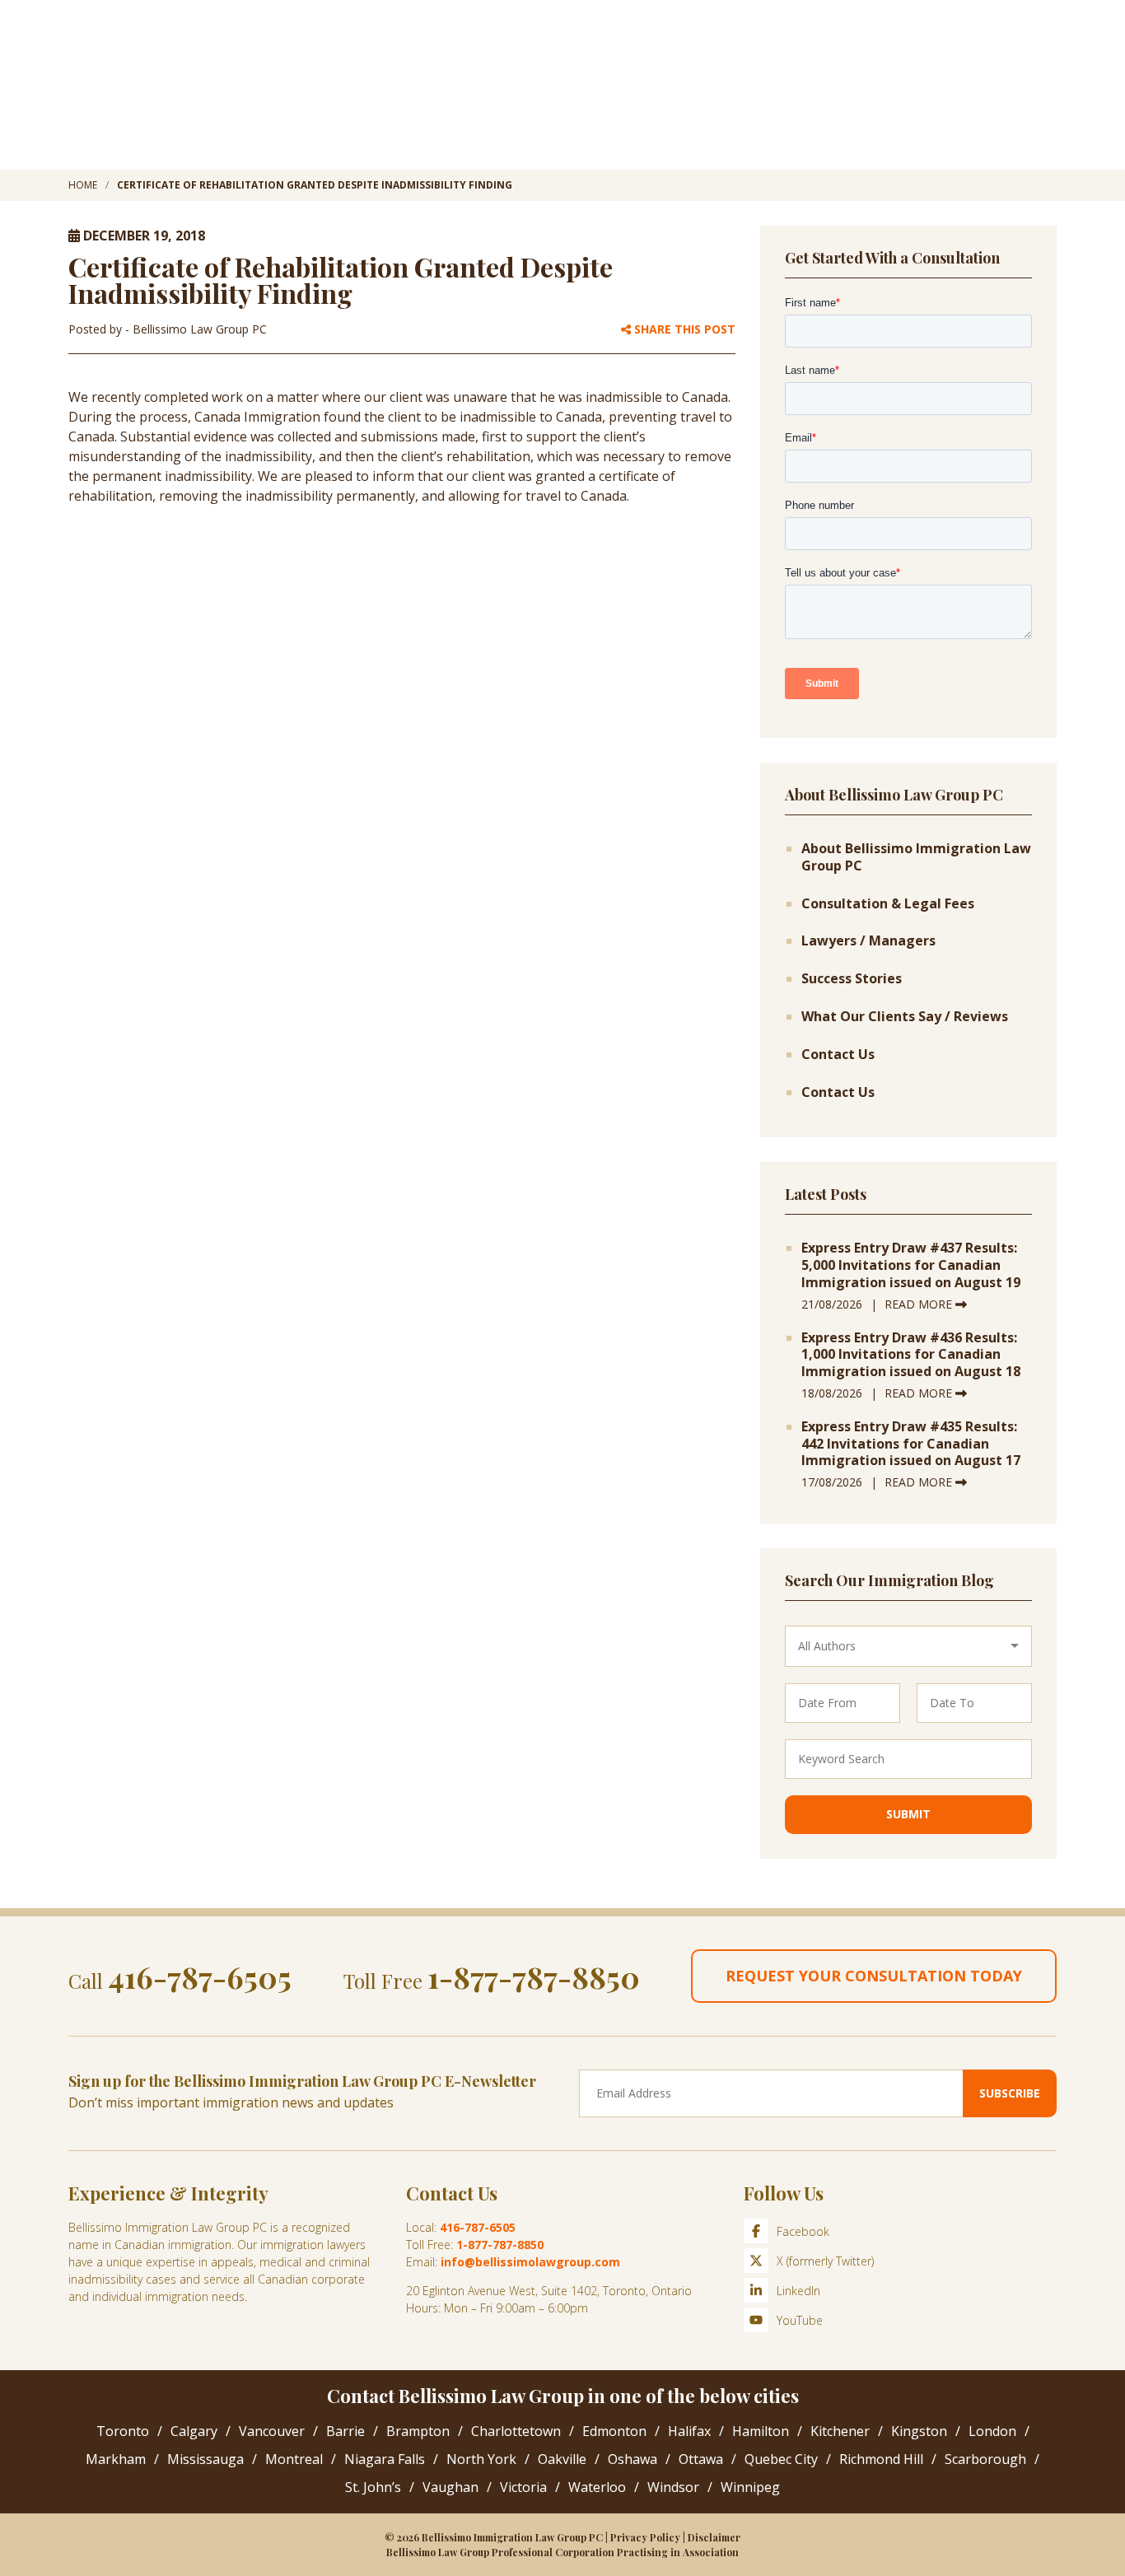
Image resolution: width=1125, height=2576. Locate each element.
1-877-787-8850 (534, 1976)
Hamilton (761, 2431)
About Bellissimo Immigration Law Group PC (916, 857)
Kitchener (840, 2431)
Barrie (345, 2431)
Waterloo (597, 2487)
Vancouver (272, 2431)
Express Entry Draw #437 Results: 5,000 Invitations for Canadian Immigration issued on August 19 (911, 1265)
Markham (116, 2459)
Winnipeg (750, 2487)
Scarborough (985, 2459)
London (992, 2431)
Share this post (683, 330)
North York (481, 2459)
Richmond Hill (881, 2459)
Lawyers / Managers (868, 941)
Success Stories (852, 979)
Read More (920, 1304)
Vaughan (450, 2487)
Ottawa (701, 2459)
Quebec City (781, 2459)
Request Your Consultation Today (874, 1976)
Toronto (123, 2431)
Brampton (418, 2431)
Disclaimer (714, 2537)
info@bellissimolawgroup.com (530, 2262)
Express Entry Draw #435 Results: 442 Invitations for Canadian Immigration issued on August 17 (911, 1444)
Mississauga (205, 2459)
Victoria (523, 2487)
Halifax (689, 2431)
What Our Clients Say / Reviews (905, 1017)
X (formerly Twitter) (825, 2261)
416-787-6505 (200, 1976)
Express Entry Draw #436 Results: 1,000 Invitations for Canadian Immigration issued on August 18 (911, 1355)
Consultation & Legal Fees (888, 904)
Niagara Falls (385, 2459)
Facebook (803, 2231)
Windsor (673, 2487)
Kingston (919, 2431)
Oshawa (633, 2459)
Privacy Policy (645, 2537)
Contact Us (838, 1055)
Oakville (562, 2459)
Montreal (294, 2459)
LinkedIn (798, 2291)
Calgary (194, 2431)
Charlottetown (516, 2431)
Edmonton (614, 2431)
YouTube (800, 2320)
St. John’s (373, 2487)
